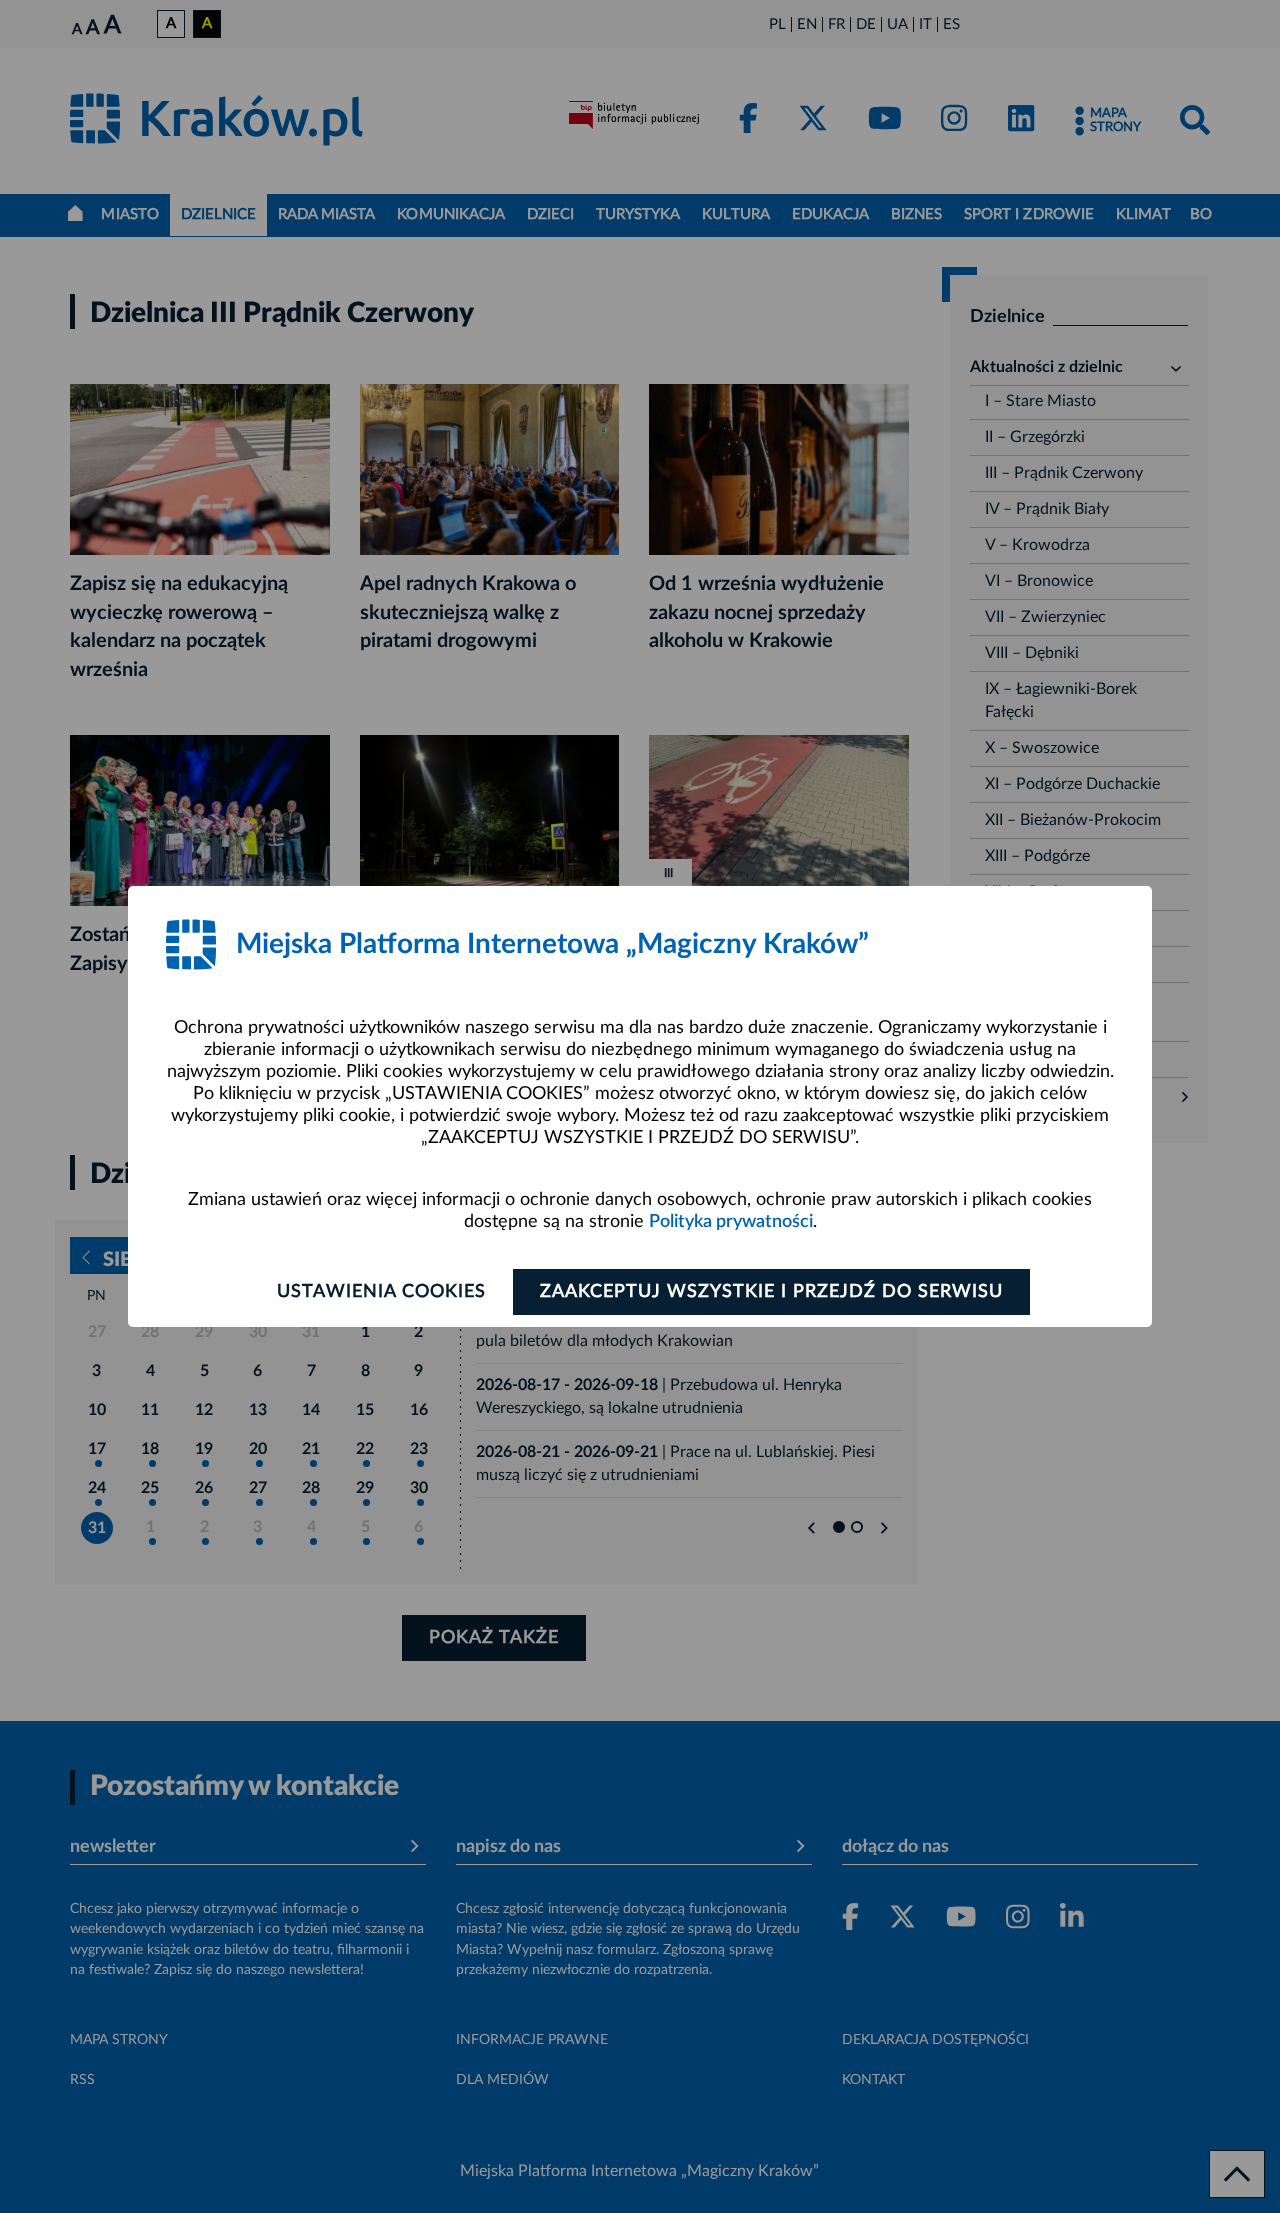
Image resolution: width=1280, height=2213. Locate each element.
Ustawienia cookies (381, 1292)
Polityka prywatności (731, 1222)
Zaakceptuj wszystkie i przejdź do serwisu (771, 1292)
